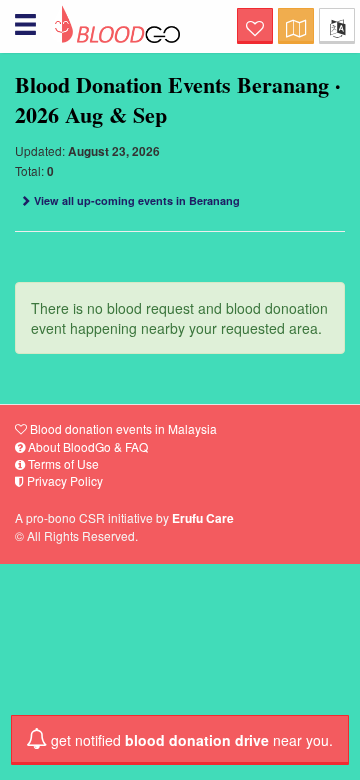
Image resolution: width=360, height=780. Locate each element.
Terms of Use (62, 463)
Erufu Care (203, 518)
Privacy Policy (63, 480)
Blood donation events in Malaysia (122, 428)
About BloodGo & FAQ (86, 446)
